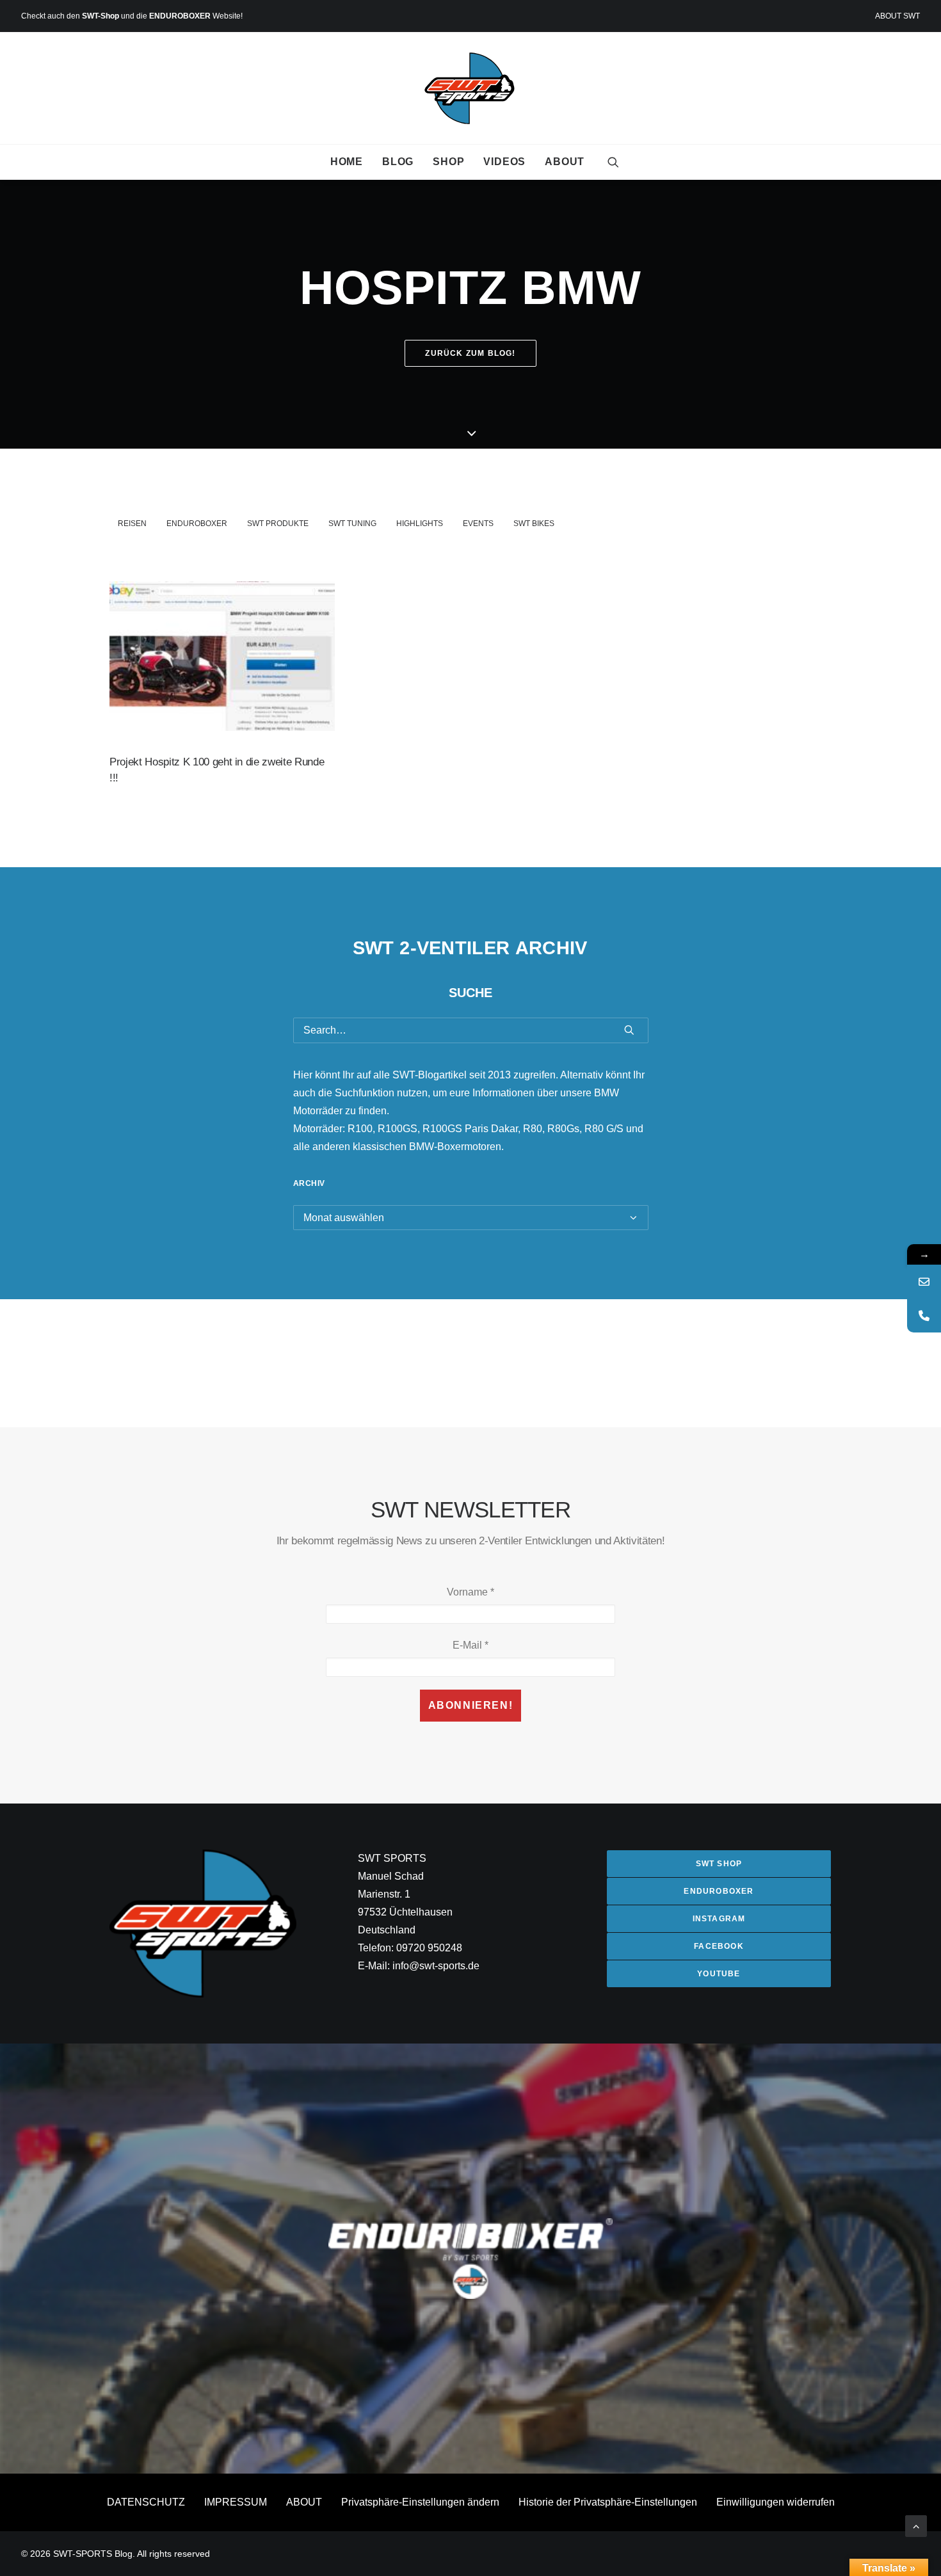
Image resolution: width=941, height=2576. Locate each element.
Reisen (132, 524)
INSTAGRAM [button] (719, 1919)
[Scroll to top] (916, 2525)
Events (478, 524)
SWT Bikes (534, 524)
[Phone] (924, 1316)
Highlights (420, 524)
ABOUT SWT (897, 16)
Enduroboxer (197, 524)
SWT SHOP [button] (719, 1864)
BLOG (398, 162)
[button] (613, 162)
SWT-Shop (101, 16)
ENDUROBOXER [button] (719, 1891)
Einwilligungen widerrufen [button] (776, 2502)
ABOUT (565, 162)
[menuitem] (897, 16)
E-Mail (470, 1645)
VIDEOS (504, 162)
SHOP (448, 162)
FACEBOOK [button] (719, 1946)
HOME (347, 162)
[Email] (924, 1282)
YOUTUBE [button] (719, 1974)
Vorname (470, 1592)
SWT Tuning (352, 524)
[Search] (471, 1030)
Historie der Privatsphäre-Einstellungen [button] (608, 2502)
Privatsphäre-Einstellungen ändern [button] (420, 2502)
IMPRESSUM (236, 2502)
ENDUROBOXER (180, 16)
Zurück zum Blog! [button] (470, 353)
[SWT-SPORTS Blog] (471, 88)
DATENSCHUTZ (146, 2502)
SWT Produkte (278, 524)
